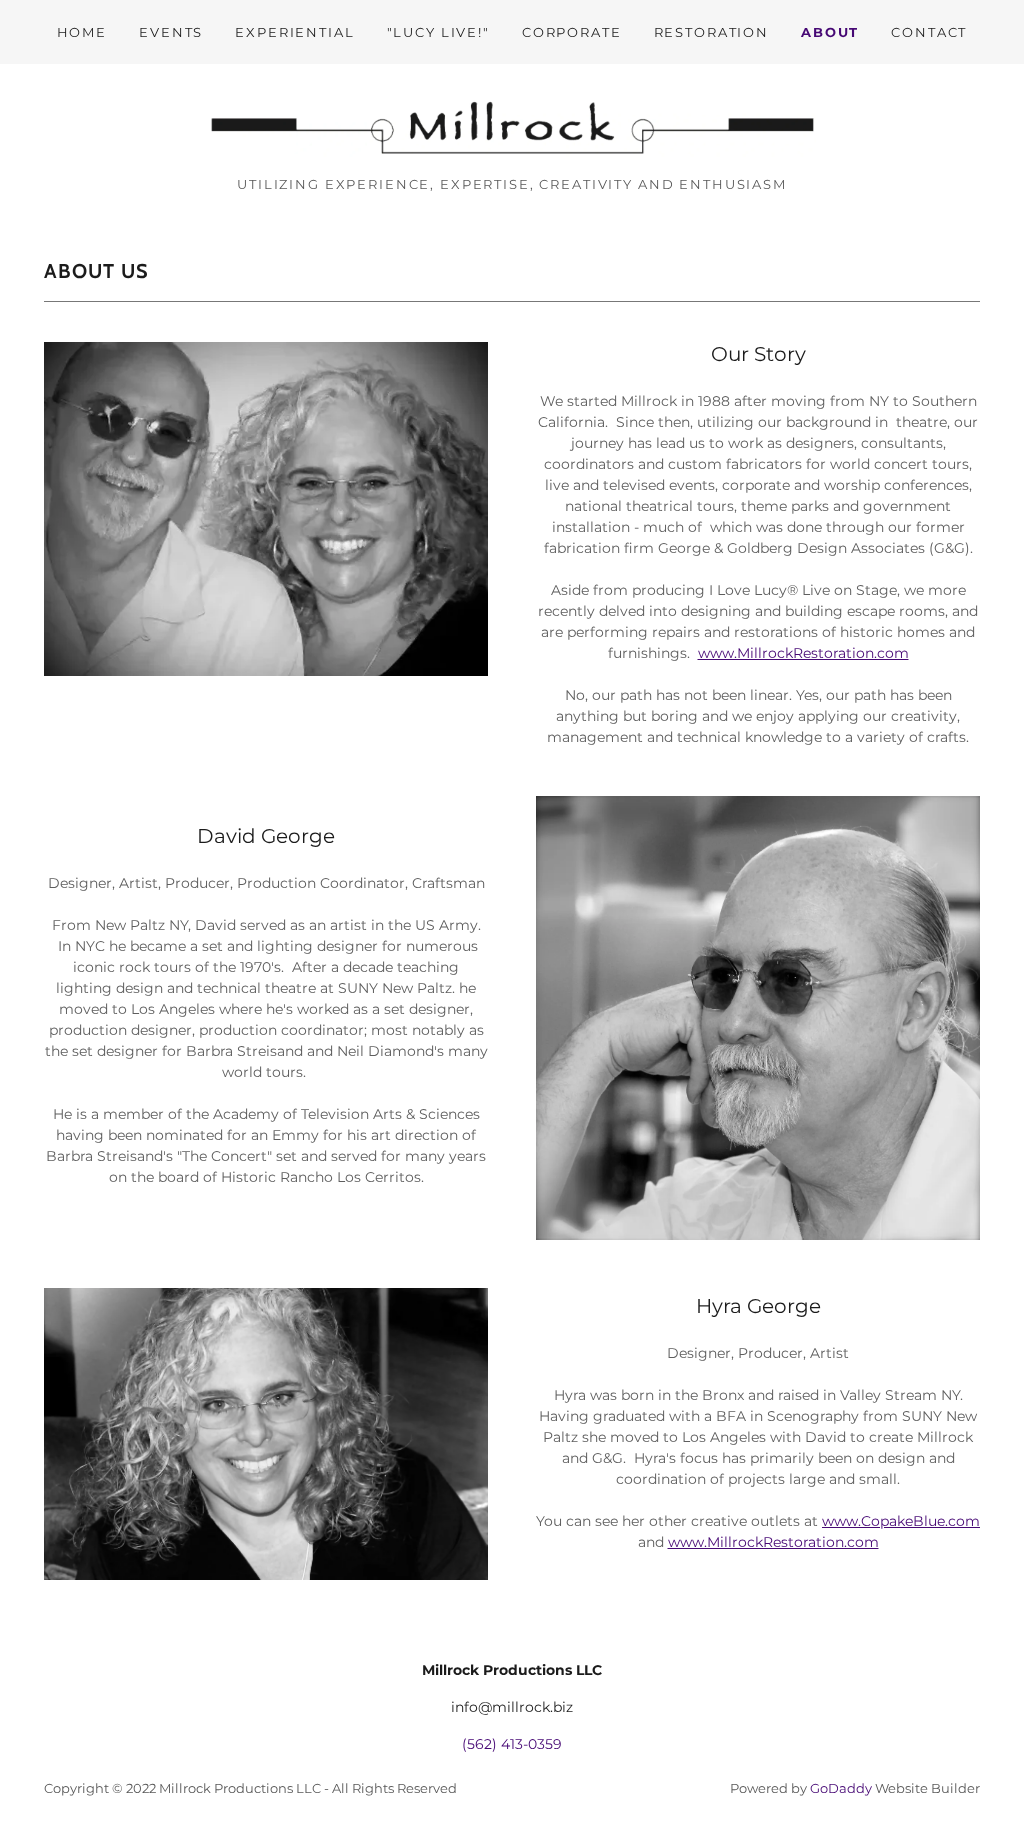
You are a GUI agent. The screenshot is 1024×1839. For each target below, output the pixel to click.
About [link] (830, 32)
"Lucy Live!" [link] (438, 32)
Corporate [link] (572, 32)
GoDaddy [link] (841, 1788)
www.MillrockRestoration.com (803, 653)
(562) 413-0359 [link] (512, 1744)
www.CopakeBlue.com (901, 1521)
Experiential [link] (294, 32)
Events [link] (171, 32)
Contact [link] (929, 32)
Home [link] (82, 32)
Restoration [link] (711, 32)
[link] (512, 127)
